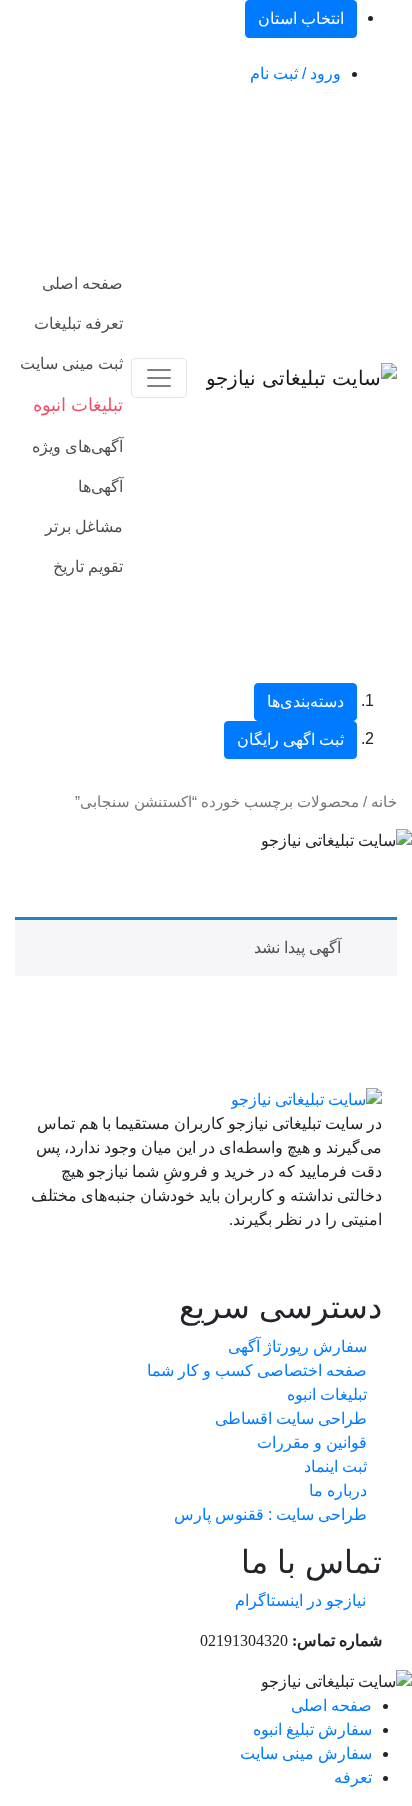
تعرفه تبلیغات (78, 323)
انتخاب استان (301, 18)
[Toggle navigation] (159, 378)
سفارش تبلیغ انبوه (312, 1729)
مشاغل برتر (84, 526)
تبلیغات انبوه (327, 1394)
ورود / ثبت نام (295, 73)
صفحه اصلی (82, 283)
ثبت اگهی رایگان (290, 739)
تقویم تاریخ (88, 566)
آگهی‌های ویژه (77, 446)
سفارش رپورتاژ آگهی (297, 1346)
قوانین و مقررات (312, 1442)
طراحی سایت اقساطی (291, 1418)
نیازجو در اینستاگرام (300, 1600)
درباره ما (338, 1490)
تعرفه (353, 1777)
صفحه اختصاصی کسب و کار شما (257, 1370)
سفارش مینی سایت (306, 1753)
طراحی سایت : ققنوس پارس (270, 1514)
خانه (384, 802)
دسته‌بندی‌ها (305, 701)
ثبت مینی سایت (71, 363)
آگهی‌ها (100, 486)
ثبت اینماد (335, 1466)
